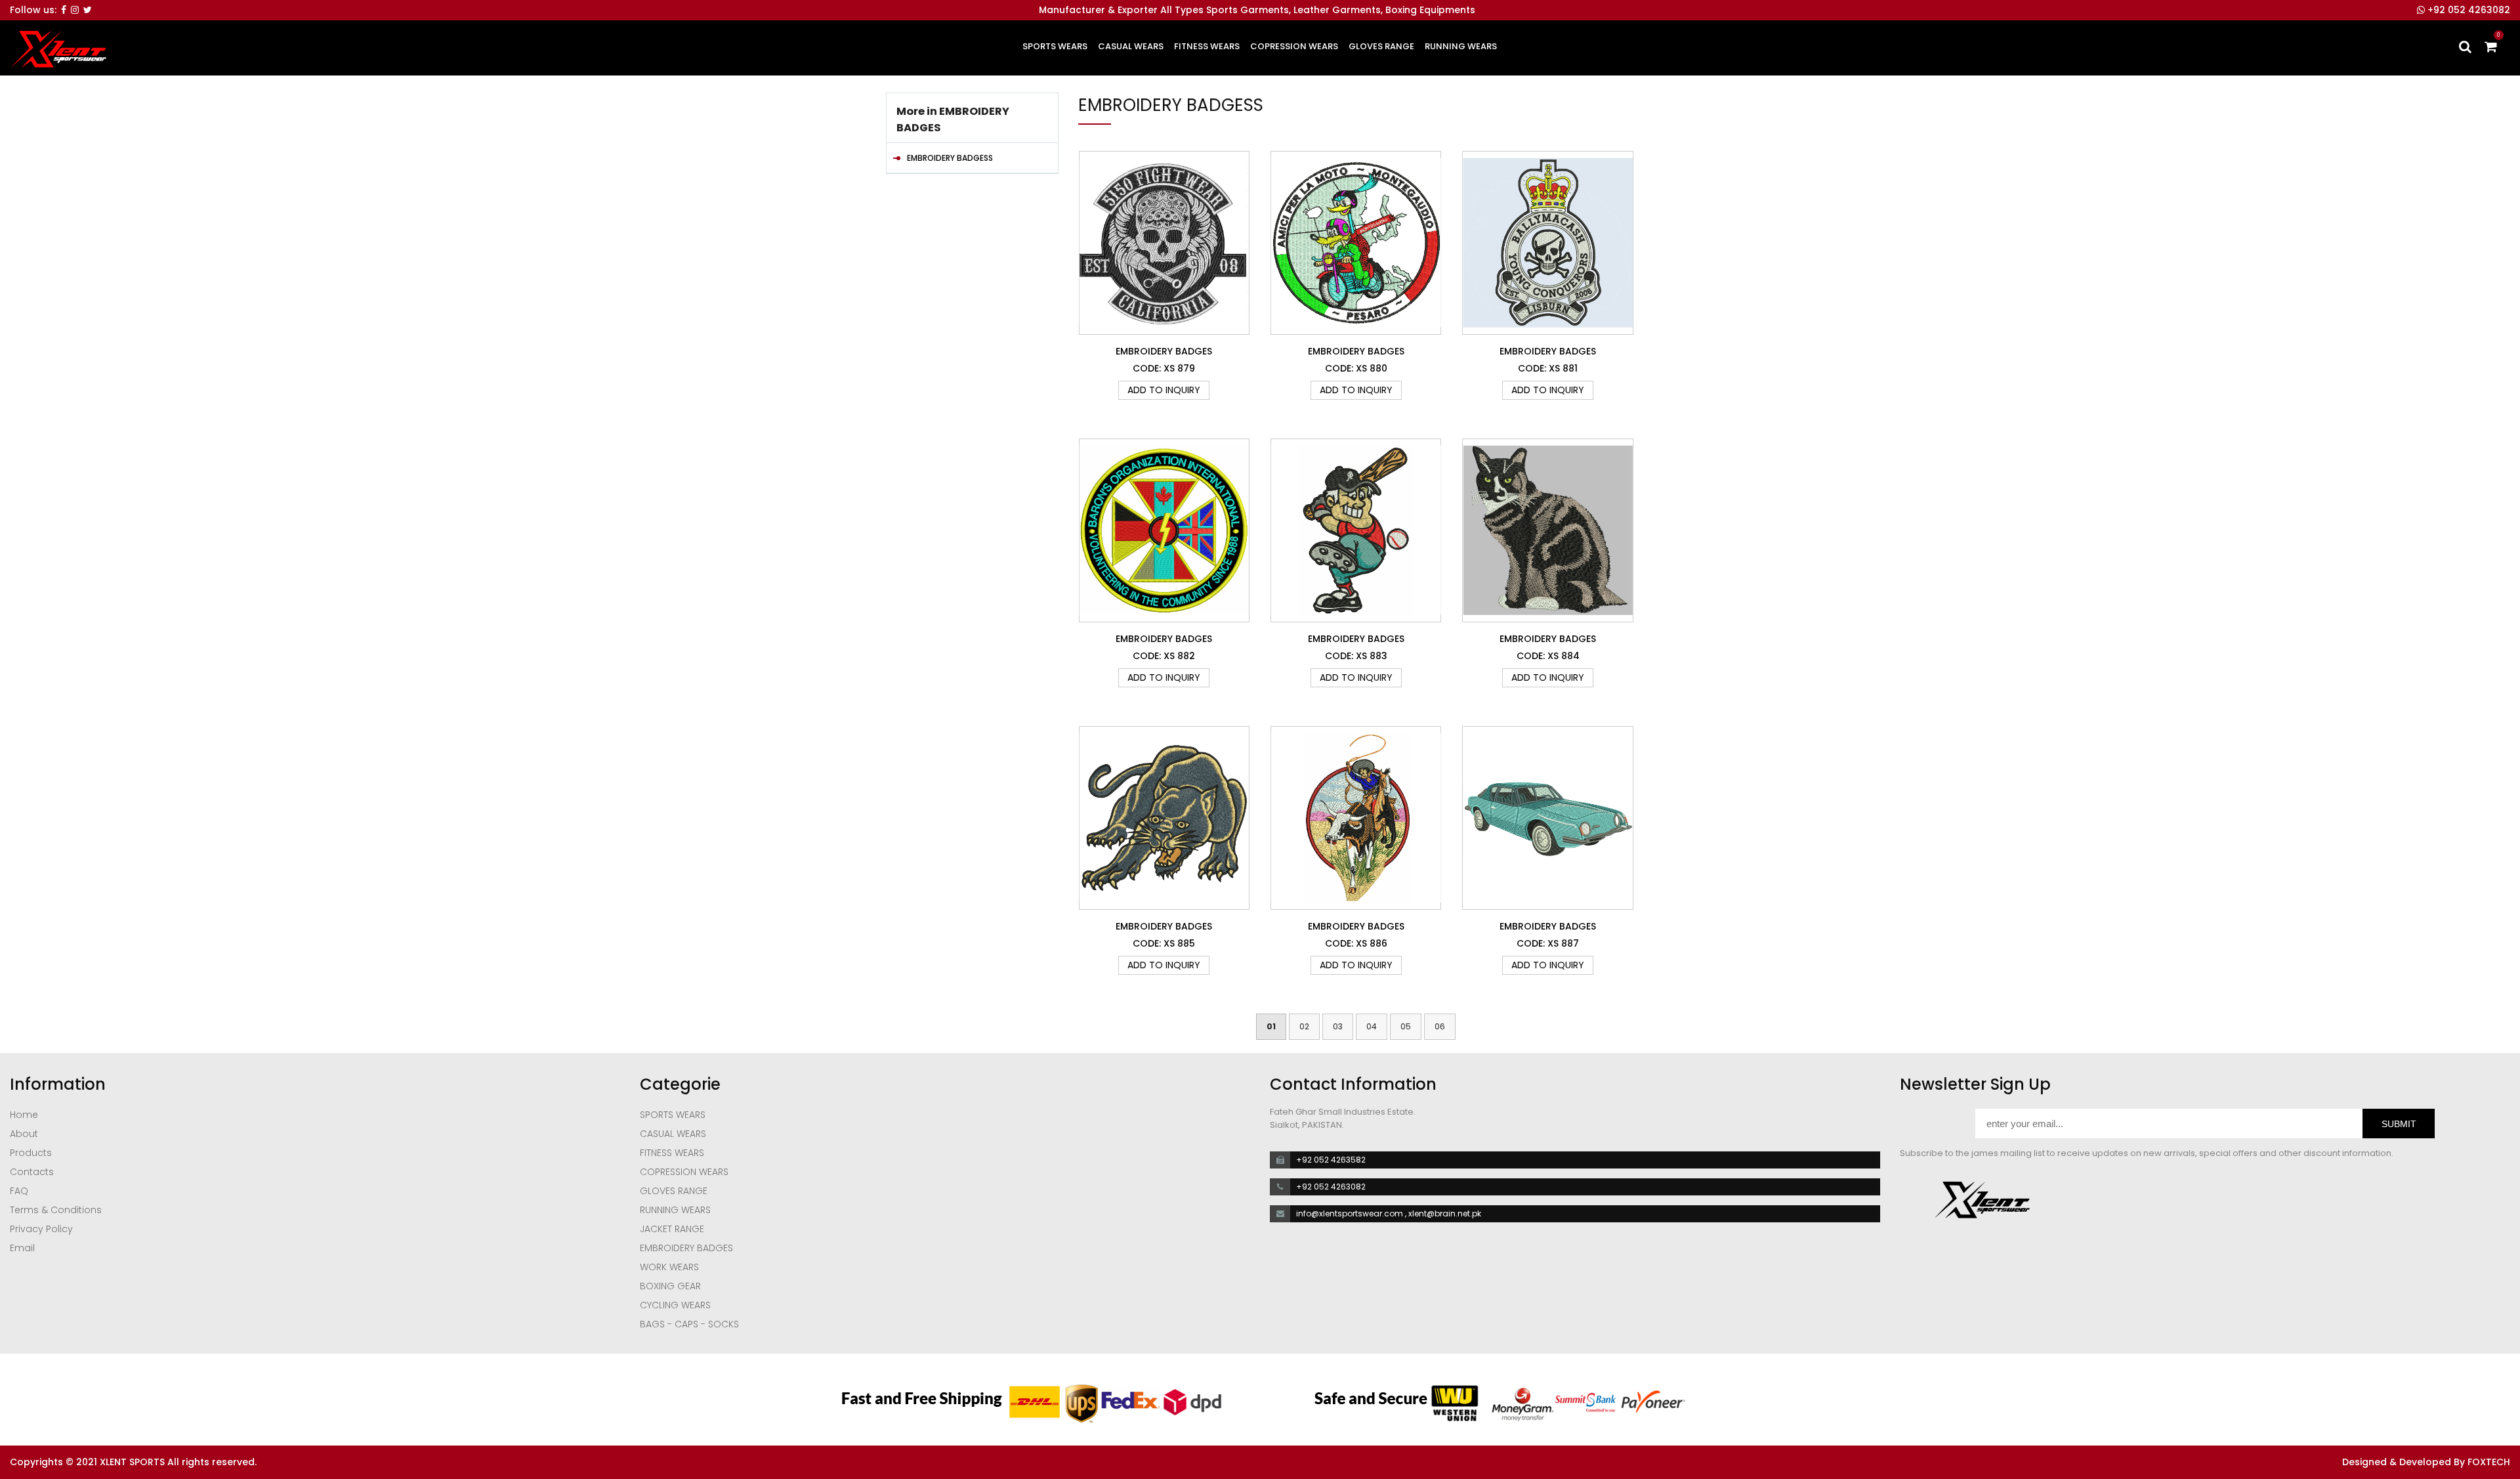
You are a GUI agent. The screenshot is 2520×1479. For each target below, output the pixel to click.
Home (24, 1115)
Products (31, 1153)
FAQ (19, 1191)
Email (22, 1248)
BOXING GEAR (670, 1286)
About (24, 1134)
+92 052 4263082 (2467, 10)
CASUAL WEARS (1131, 46)
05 (1406, 1026)
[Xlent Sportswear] (58, 49)
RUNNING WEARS (1461, 46)
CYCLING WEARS (675, 1305)
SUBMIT (2399, 1124)
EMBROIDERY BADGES (686, 1248)
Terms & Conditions (56, 1210)
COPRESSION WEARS (1294, 46)
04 (1372, 1026)
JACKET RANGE (672, 1229)
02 (1304, 1026)
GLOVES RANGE (1381, 46)
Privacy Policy (41, 1229)
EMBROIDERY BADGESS (950, 158)
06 (1440, 1026)
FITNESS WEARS (1207, 46)
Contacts (32, 1172)
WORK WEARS (669, 1267)
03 (1338, 1026)
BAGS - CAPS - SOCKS (689, 1324)
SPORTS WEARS (1055, 46)
